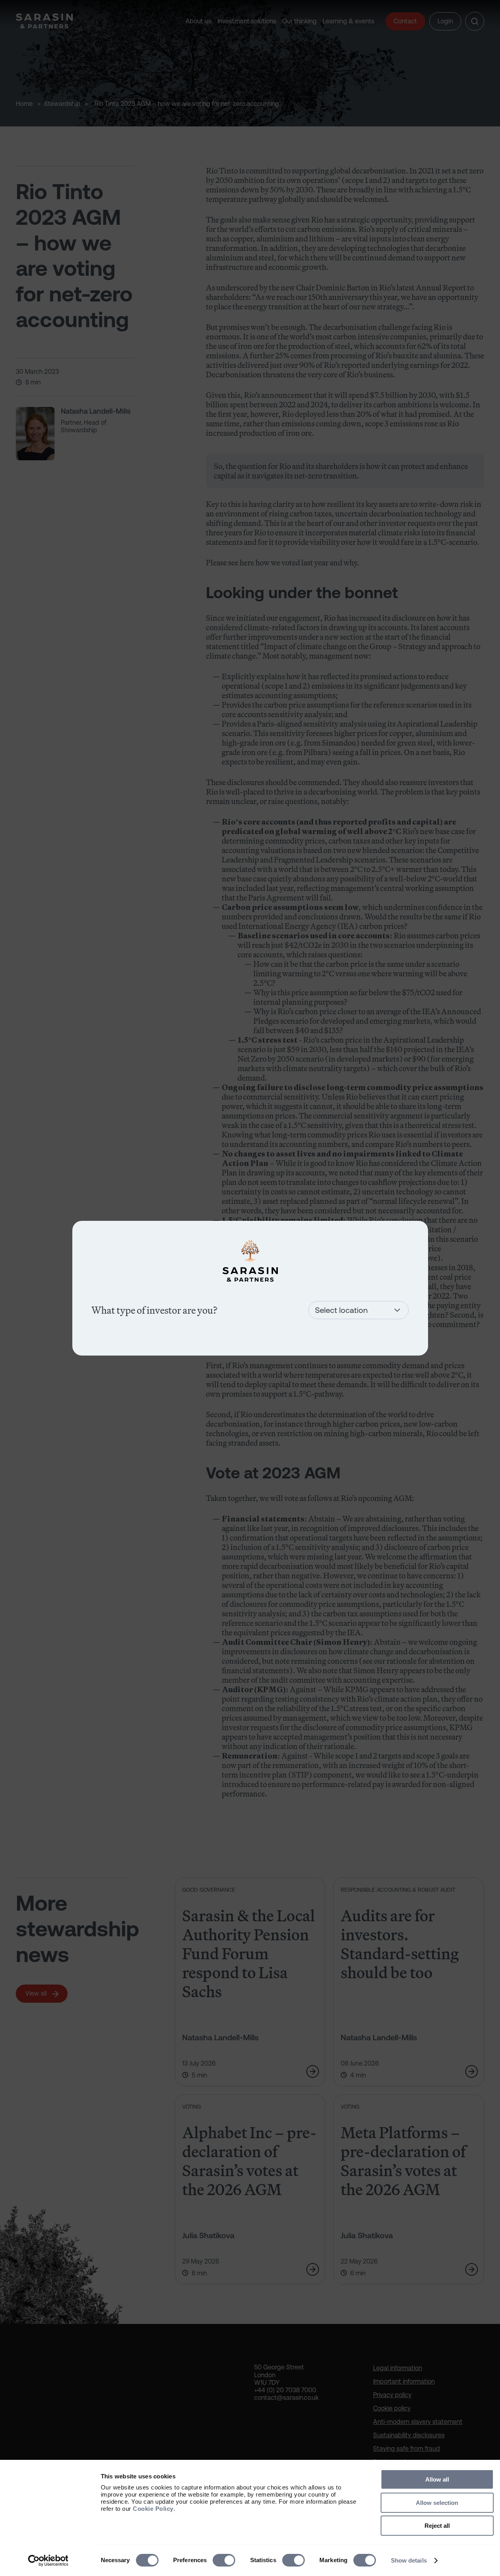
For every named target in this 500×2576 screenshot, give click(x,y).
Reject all (437, 2526)
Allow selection (437, 2503)
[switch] (224, 2560)
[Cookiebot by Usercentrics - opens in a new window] (48, 2561)
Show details (409, 2560)
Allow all (437, 2479)
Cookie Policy (153, 2509)
